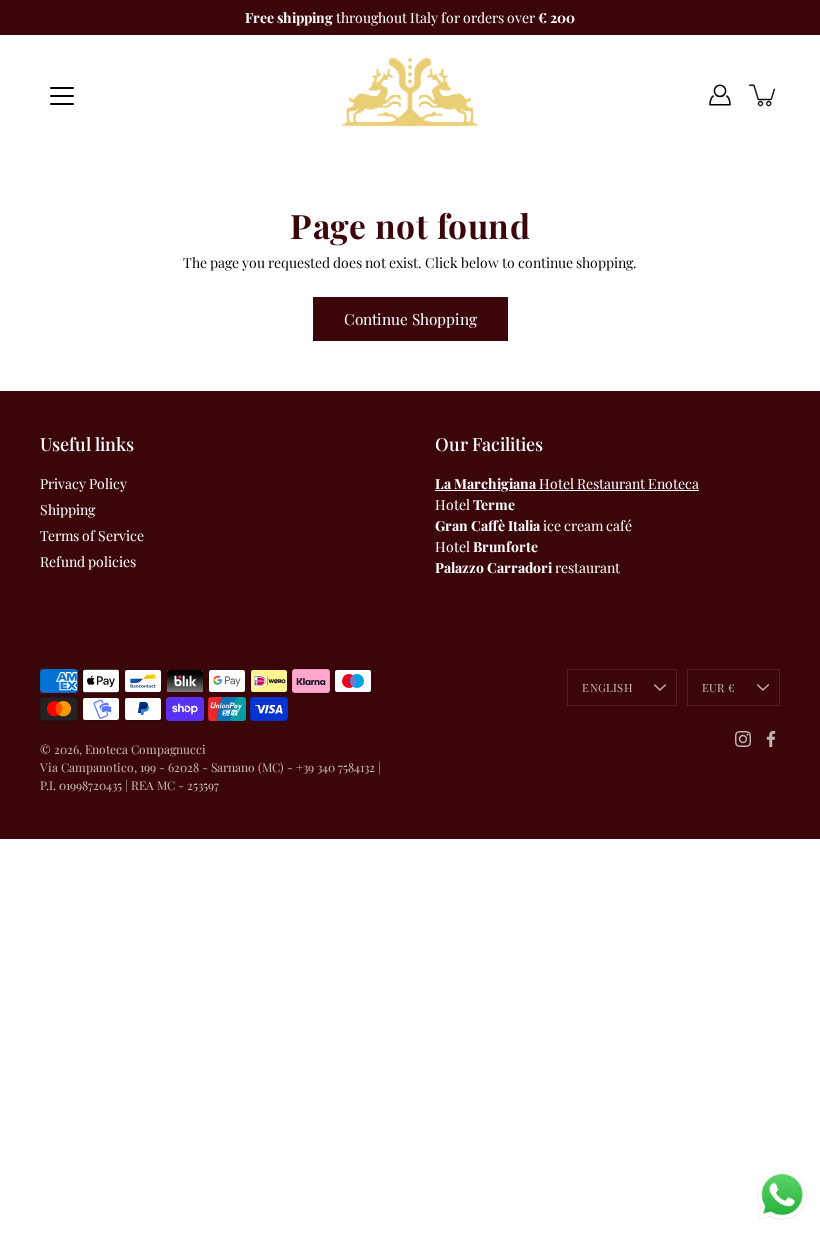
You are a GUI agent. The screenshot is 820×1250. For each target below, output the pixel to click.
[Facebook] (771, 739)
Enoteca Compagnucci (145, 749)
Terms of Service (92, 535)
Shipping (67, 509)
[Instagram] (743, 739)
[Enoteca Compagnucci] (410, 95)
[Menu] (62, 96)
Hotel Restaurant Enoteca (567, 483)
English (607, 687)
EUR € (718, 687)
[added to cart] (764, 95)
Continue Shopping (410, 318)
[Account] (720, 95)
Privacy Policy (83, 483)
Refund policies (88, 561)
